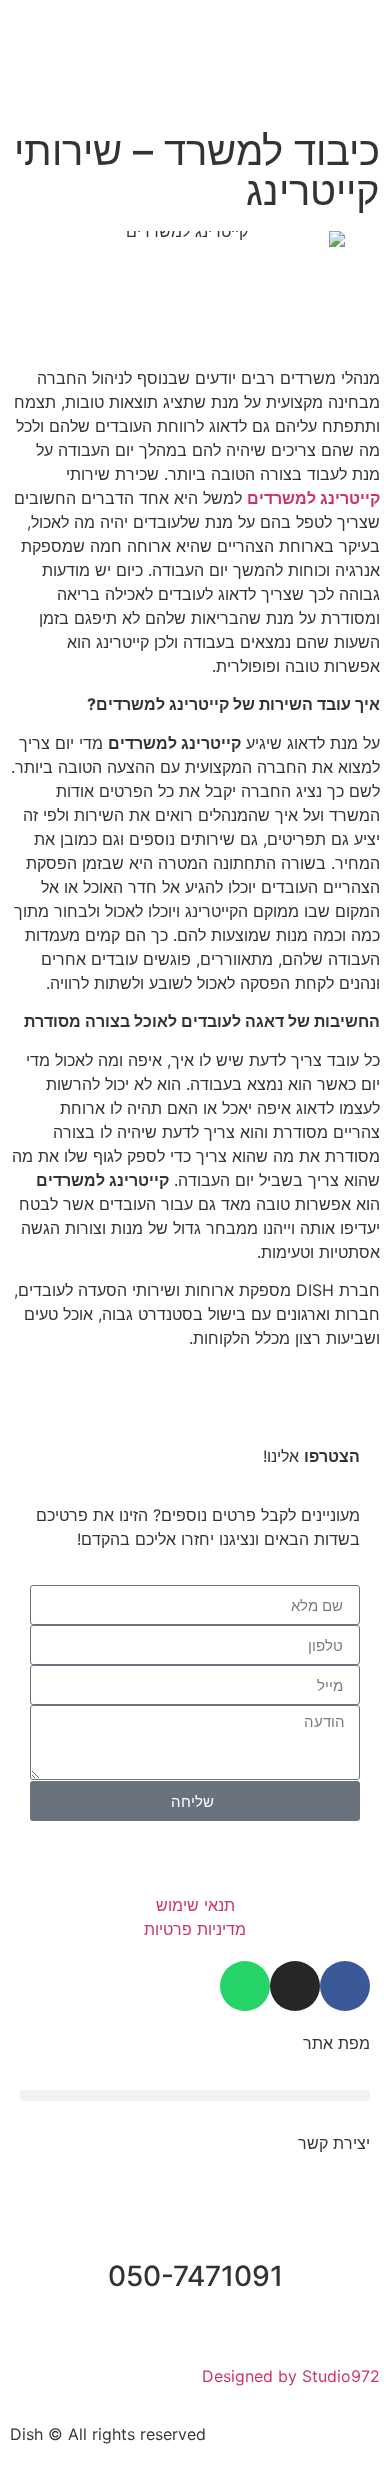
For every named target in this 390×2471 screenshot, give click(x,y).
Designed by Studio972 (291, 2376)
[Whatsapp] (245, 1986)
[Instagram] (295, 1986)
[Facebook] (345, 1986)
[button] (119, 20)
